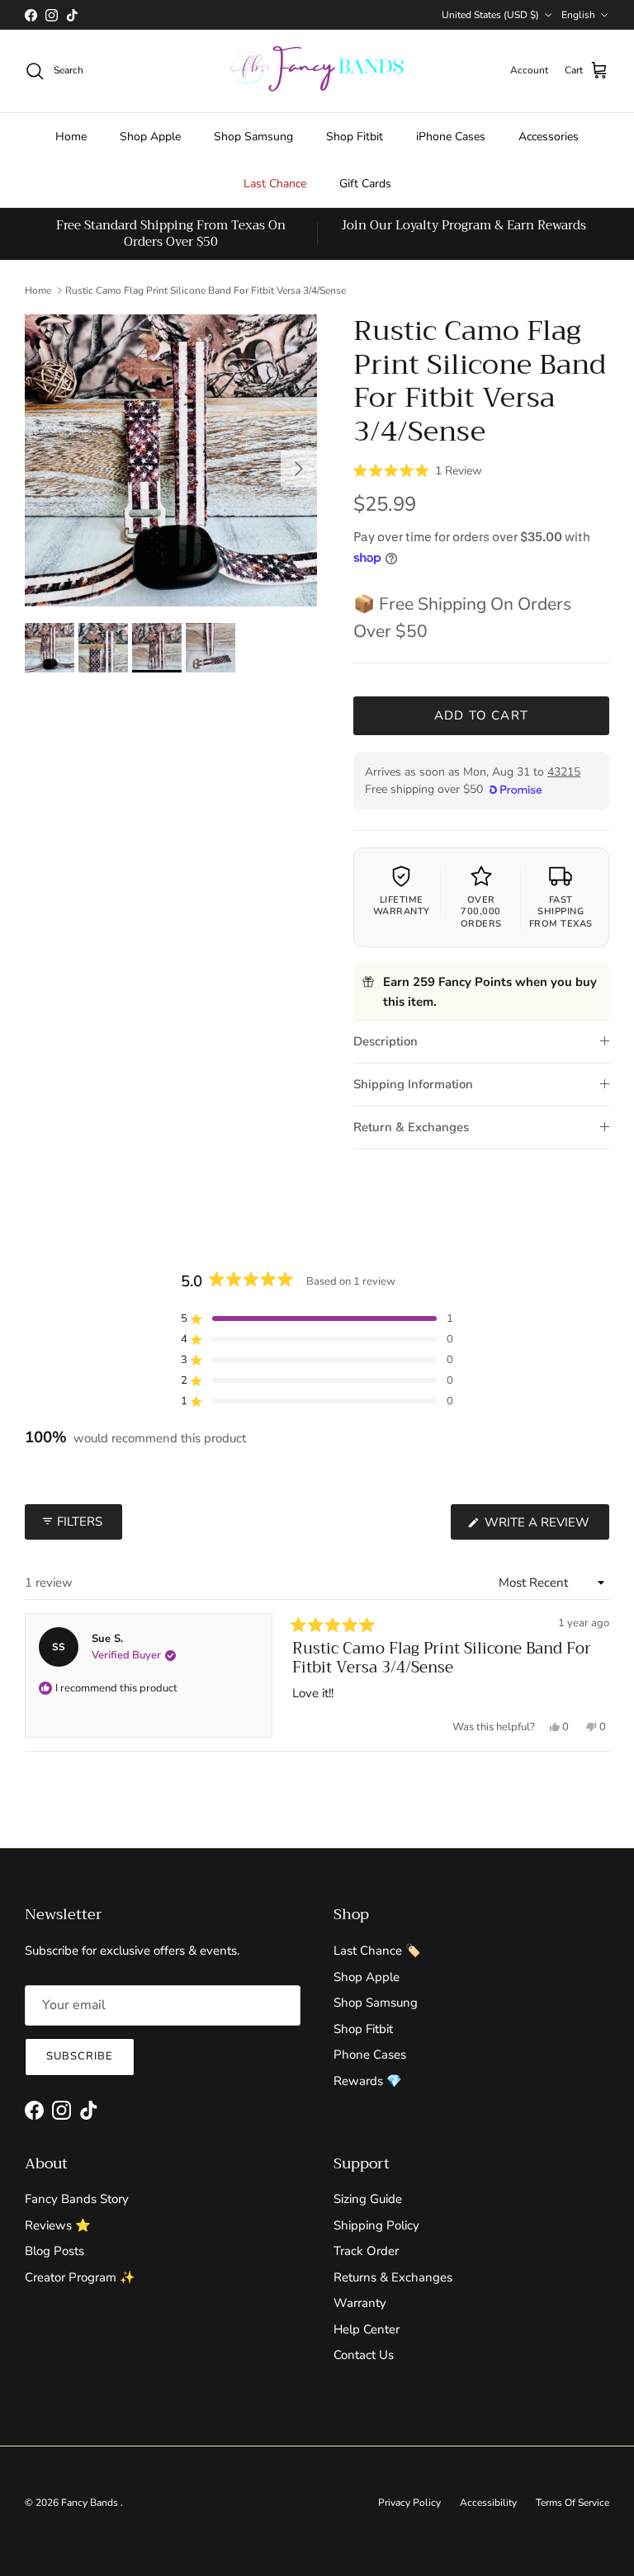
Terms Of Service (572, 2503)
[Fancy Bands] (317, 71)
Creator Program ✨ (80, 2277)
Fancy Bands (91, 2503)
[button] (418, 469)
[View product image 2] (103, 648)
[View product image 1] (50, 648)
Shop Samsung (253, 137)
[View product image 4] (211, 648)
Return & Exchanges (411, 1127)
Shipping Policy (376, 2225)
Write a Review (545, 1526)
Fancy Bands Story (77, 2199)
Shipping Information (413, 1084)
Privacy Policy (409, 2503)
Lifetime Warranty (402, 906)
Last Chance (275, 184)
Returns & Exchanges (393, 2277)
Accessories (549, 137)
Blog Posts (54, 2251)
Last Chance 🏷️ (377, 1951)
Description (386, 1041)
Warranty (360, 2303)
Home (71, 137)
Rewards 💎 (368, 2081)
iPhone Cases (451, 137)
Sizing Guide (368, 2199)
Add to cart (481, 715)
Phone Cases (370, 2055)
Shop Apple (150, 137)
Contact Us (364, 2355)
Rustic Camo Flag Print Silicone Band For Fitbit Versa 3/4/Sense (206, 290)
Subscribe (80, 2056)
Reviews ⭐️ (58, 2225)
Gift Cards (365, 184)
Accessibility (488, 2503)
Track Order (366, 2251)
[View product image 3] (157, 648)
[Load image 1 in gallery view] (171, 460)
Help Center (367, 2329)
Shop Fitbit (355, 137)
